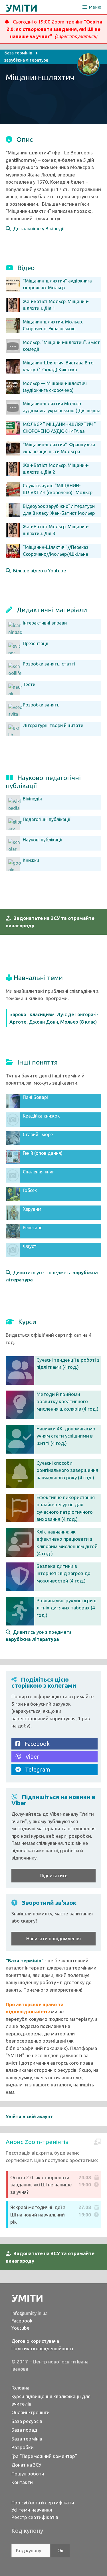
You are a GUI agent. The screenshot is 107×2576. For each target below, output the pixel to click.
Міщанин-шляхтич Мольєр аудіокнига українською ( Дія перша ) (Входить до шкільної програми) (62, 411)
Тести (29, 684)
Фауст (30, 1246)
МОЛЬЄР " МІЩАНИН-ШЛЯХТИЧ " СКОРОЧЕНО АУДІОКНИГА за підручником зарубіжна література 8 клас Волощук (52, 435)
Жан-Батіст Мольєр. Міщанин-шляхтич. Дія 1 (56, 305)
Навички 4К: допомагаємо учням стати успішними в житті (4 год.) (66, 1436)
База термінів (27, 2439)
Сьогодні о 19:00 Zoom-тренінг (54, 29)
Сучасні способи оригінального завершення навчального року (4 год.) (67, 1470)
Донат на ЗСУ (26, 2465)
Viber (30, 1757)
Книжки (31, 860)
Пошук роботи (28, 2474)
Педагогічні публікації (47, 819)
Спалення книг (38, 1172)
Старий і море (38, 1134)
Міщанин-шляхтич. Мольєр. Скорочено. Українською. (53, 325)
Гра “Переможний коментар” (44, 2456)
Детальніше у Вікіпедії (38, 228)
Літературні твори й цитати (53, 725)
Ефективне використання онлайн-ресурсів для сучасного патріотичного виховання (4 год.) (66, 1508)
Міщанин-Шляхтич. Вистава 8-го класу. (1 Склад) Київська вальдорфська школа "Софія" (58, 370)
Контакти (22, 2482)
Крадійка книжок (41, 1116)
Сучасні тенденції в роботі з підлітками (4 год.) (68, 1363)
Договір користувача (35, 2341)
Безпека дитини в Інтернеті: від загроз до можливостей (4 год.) (63, 1573)
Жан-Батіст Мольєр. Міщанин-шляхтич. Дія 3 (56, 530)
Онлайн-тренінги (31, 2412)
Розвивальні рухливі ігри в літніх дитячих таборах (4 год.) (66, 1608)
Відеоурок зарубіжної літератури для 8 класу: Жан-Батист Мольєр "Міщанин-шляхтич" (59, 513)
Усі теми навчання (32, 2510)
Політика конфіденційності (42, 2348)
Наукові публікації (43, 840)
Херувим (32, 1209)
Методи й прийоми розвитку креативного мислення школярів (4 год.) (67, 1401)
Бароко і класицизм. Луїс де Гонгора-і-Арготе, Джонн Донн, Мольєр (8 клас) (54, 1018)
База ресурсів (27, 2421)
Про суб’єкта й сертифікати (43, 2503)
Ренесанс (33, 1228)
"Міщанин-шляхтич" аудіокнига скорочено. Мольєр (57, 284)
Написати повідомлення (53, 1938)
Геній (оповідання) (43, 1153)
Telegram (36, 1769)
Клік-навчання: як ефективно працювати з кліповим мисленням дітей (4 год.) (67, 1543)
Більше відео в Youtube (38, 571)
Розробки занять (41, 705)
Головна (20, 2388)
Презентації (36, 643)
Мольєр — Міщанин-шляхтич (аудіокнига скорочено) (55, 387)
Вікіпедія (32, 799)
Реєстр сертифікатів (35, 2517)
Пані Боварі (35, 1097)
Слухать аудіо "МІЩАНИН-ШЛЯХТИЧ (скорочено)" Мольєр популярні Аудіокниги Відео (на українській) (49, 496)
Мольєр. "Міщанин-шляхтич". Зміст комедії (61, 346)
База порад (24, 2430)
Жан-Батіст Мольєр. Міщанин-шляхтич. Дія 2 (56, 469)
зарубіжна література (26, 60)
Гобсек (30, 1190)
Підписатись (54, 1875)
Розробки (23, 2447)
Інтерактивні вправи (45, 623)
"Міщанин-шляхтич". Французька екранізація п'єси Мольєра (59, 448)
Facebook (35, 1744)
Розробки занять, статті (49, 664)
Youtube (21, 2328)
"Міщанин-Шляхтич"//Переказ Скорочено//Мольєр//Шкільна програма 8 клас (56, 554)
